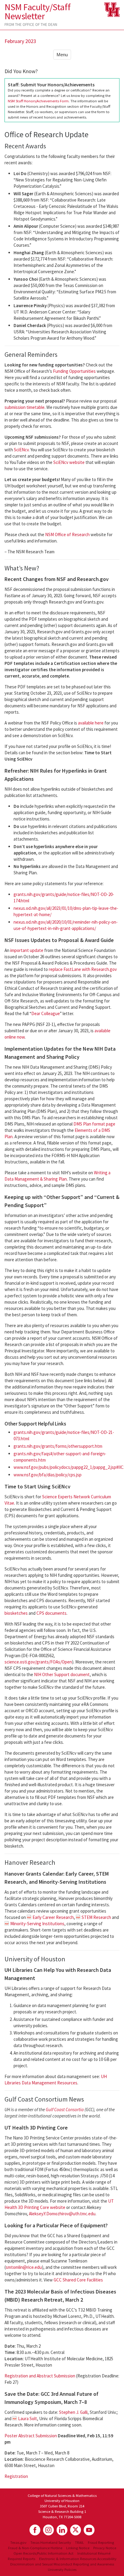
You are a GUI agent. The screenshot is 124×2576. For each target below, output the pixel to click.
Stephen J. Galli (73, 2412)
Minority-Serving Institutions (37, 1924)
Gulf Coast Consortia (65, 2110)
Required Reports (22, 2559)
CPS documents (51, 1613)
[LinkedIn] (62, 2530)
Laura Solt (28, 2418)
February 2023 (20, 41)
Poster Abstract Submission (31, 2436)
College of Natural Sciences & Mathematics (62, 2495)
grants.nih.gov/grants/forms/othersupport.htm (58, 1446)
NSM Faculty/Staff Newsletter (37, 11)
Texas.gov (18, 2542)
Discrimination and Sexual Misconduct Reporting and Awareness (62, 2564)
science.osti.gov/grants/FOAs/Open (38, 1662)
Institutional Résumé (94, 2553)
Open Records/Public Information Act (43, 2553)
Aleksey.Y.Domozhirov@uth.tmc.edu (62, 2214)
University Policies (62, 2569)
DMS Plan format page (94, 1124)
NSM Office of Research (67, 534)
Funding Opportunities (74, 371)
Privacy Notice (105, 2548)
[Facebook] (35, 2530)
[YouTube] (89, 2530)
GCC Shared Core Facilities (78, 2280)
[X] (76, 2530)
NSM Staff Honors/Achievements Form (38, 101)
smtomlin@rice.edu (24, 2267)
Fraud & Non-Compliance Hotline (35, 2548)
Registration (16, 2476)
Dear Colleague (46, 1013)
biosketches (16, 1613)
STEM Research (96, 1917)
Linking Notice (78, 2548)
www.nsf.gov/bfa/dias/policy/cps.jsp (48, 1475)
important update (27, 950)
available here (91, 723)
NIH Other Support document (62, 1674)
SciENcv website (69, 462)
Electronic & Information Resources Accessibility (78, 2559)
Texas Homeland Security (51, 2542)
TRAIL (79, 2542)
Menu (62, 55)
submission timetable (25, 407)
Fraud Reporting (101, 2542)
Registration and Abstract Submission (40, 2376)
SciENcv (21, 450)
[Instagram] (48, 2530)
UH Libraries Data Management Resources (56, 2080)
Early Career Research (53, 1917)
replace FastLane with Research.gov (83, 969)
